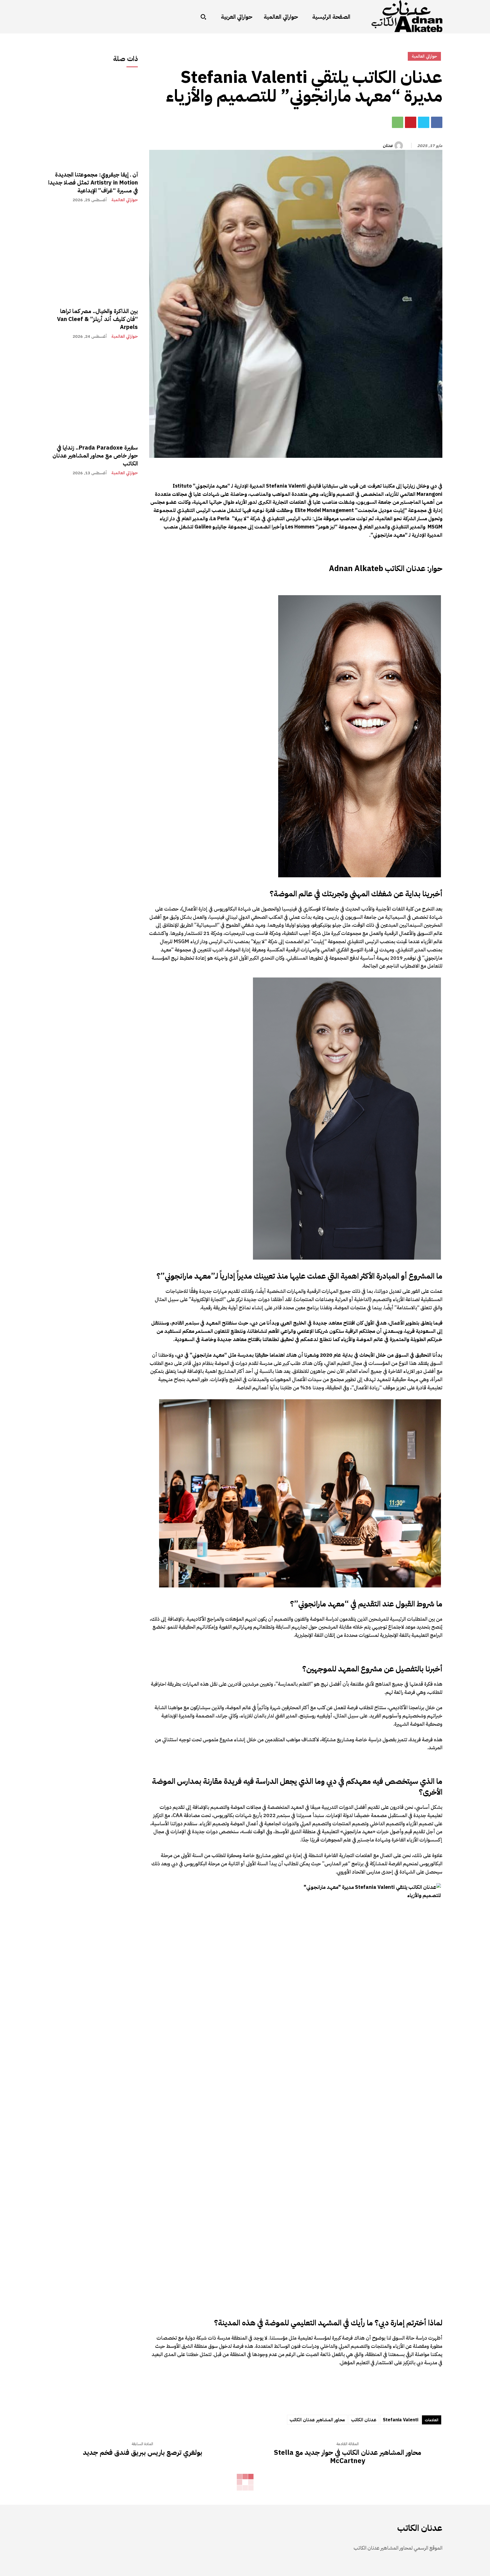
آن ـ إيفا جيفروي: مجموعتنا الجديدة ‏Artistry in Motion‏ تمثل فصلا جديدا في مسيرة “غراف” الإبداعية (93, 182)
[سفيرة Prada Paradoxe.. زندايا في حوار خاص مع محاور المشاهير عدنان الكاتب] (93, 393)
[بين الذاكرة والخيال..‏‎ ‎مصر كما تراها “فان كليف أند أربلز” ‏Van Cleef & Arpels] (93, 256)
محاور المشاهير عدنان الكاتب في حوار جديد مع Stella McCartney (348, 2457)
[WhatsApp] (398, 122)
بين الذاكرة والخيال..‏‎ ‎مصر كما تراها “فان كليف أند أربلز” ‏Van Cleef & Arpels (97, 319)
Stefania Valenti (401, 2420)
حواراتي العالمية (125, 200)
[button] (203, 17)
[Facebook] (437, 122)
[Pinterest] (411, 122)
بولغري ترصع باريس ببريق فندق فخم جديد (142, 2453)
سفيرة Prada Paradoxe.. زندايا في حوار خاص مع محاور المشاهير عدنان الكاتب (95, 456)
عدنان (388, 146)
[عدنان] (400, 146)
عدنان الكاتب (364, 2420)
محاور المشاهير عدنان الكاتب (317, 2420)
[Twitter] (424, 122)
